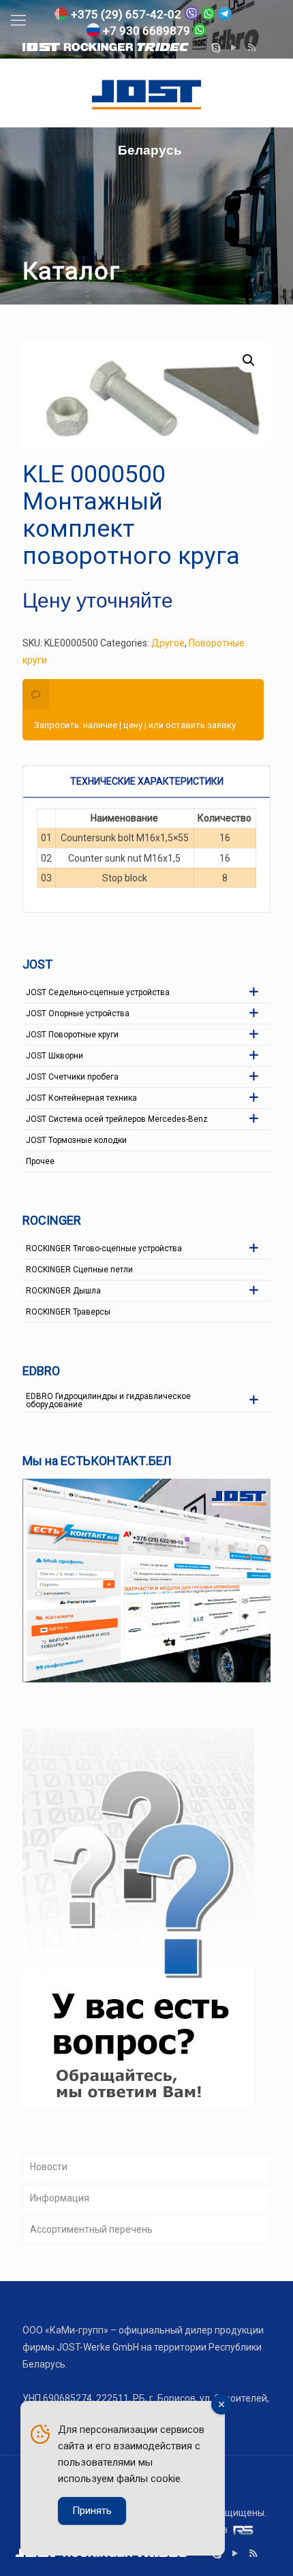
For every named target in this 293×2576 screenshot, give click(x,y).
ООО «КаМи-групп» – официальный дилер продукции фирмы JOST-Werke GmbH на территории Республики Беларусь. (143, 2347)
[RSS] (252, 48)
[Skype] (216, 48)
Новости (49, 2167)
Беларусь (146, 93)
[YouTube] (234, 48)
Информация (60, 2198)
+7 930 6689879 (146, 31)
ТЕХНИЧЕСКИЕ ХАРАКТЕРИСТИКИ (147, 781)
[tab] (146, 781)
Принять (92, 2511)
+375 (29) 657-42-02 (126, 14)
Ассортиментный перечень (91, 2229)
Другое (168, 643)
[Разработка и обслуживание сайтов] (240, 2530)
